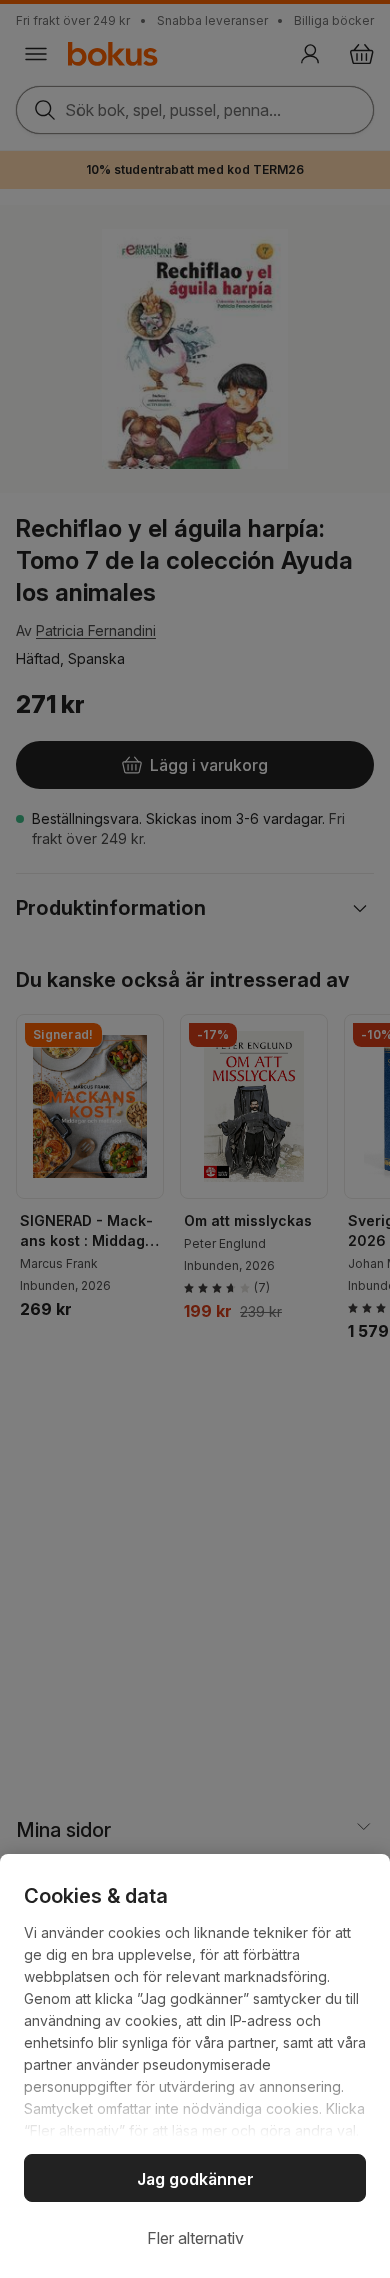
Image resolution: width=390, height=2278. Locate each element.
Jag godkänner (195, 2179)
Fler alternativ (195, 2238)
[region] (195, 2066)
